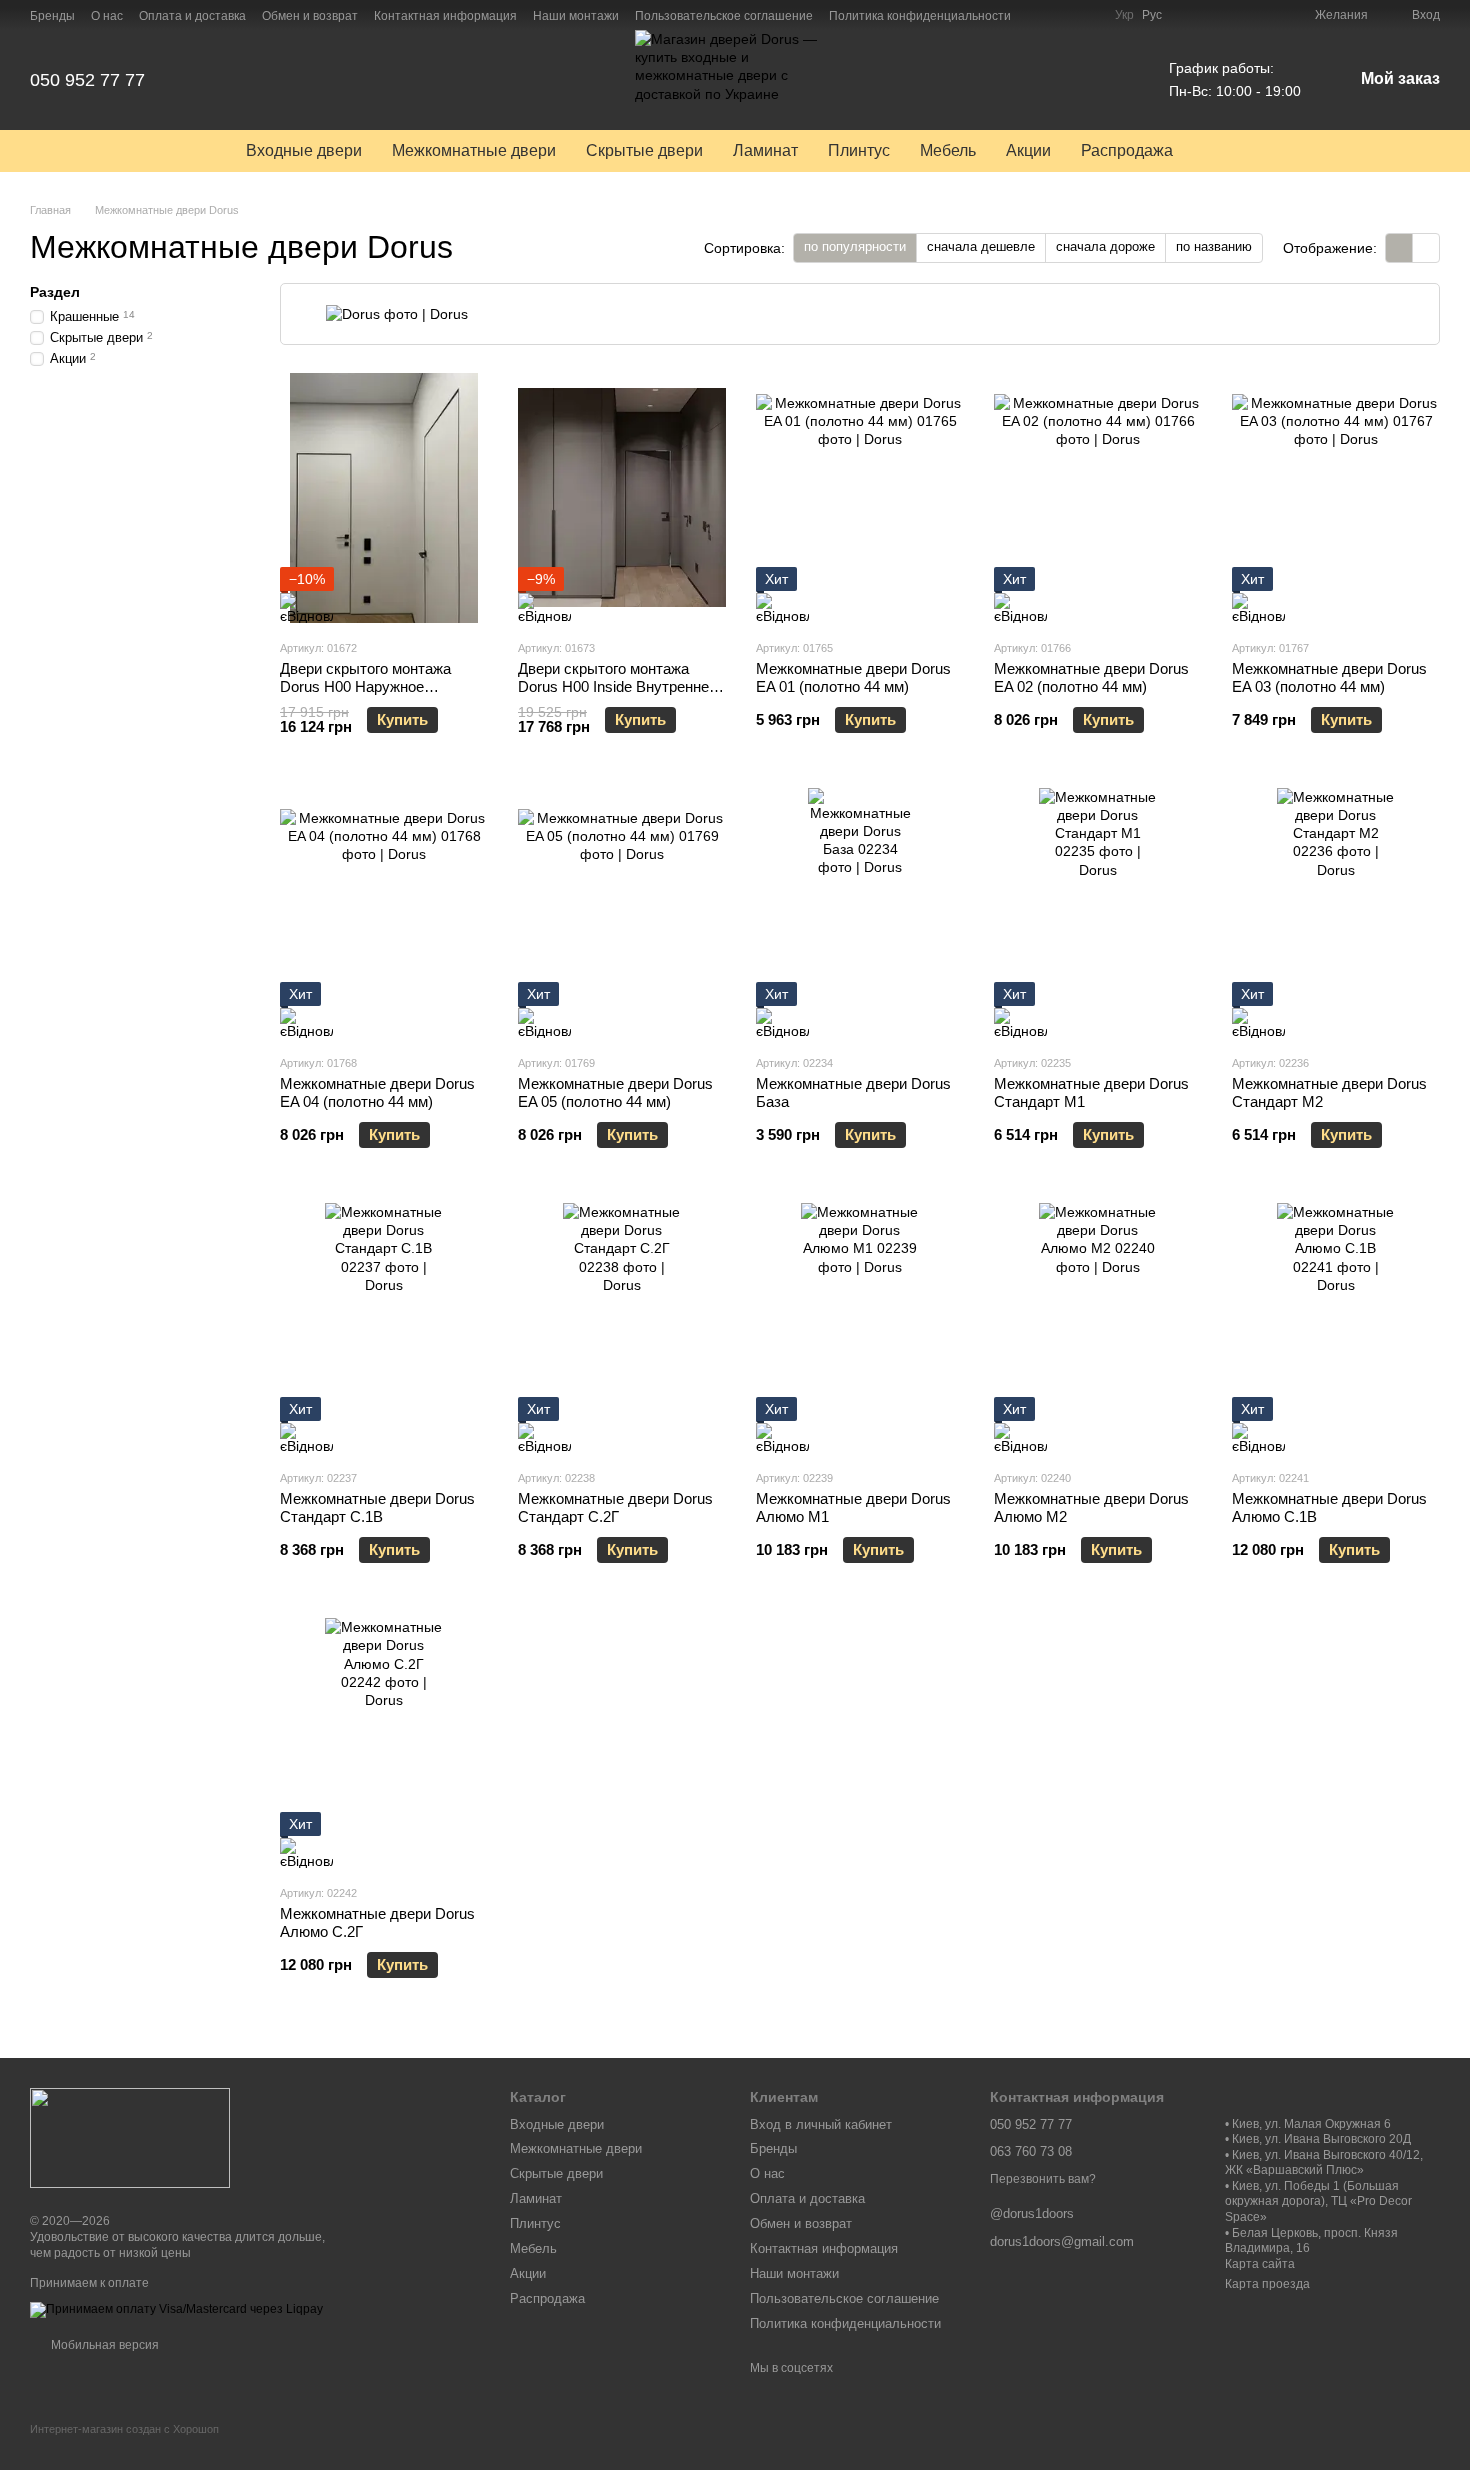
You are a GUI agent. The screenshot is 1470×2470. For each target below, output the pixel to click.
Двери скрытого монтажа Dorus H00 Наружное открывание (365, 686)
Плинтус (859, 150)
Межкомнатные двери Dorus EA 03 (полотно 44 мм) (1329, 677)
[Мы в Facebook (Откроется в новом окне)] (1039, 15)
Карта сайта (1260, 2264)
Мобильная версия (103, 2345)
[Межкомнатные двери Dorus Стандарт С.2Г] (622, 1328)
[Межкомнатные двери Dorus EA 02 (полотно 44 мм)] (1098, 498)
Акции (1028, 150)
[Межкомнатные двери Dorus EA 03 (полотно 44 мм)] (1336, 498)
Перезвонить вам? (1043, 2179)
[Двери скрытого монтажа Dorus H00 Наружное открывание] (384, 498)
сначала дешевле (981, 246)
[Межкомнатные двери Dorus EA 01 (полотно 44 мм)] (860, 498)
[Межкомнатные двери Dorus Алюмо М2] (1098, 1328)
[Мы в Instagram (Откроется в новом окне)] (1063, 15)
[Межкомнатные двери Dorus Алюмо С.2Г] (384, 1743)
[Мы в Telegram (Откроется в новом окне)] (1087, 15)
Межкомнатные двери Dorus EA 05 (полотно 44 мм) (615, 1092)
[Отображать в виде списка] (1426, 247)
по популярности (855, 246)
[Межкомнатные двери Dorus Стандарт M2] (1336, 913)
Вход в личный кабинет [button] (821, 2124)
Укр (1124, 15)
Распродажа (1127, 150)
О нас (107, 16)
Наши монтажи (576, 16)
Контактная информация (445, 16)
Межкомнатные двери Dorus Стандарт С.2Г (615, 1507)
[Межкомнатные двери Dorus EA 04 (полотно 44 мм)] (384, 913)
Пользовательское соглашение (724, 16)
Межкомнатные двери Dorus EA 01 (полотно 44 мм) (853, 677)
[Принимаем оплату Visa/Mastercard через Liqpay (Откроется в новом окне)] (176, 2309)
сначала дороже (1105, 246)
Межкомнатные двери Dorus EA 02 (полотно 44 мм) (1091, 677)
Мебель (948, 150)
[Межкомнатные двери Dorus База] (860, 913)
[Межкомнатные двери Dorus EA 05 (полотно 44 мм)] (622, 913)
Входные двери (304, 150)
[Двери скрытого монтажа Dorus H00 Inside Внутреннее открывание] (622, 498)
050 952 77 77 (87, 80)
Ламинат (765, 150)
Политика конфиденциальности (920, 16)
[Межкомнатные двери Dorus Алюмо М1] (860, 1328)
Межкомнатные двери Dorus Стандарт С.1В (377, 1507)
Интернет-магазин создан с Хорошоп (124, 2429)
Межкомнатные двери (474, 150)
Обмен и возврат (310, 16)
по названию (1214, 246)
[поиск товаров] (1224, 151)
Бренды (52, 16)
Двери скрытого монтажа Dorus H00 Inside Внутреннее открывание (617, 686)
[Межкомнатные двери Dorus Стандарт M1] (1098, 913)
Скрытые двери (644, 150)
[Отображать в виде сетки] (1399, 247)
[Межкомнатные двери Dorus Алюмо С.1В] (1336, 1328)
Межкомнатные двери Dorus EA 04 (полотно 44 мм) (377, 1092)
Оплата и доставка (192, 16)
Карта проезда (1267, 2284)
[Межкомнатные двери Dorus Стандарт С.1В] (384, 1328)
